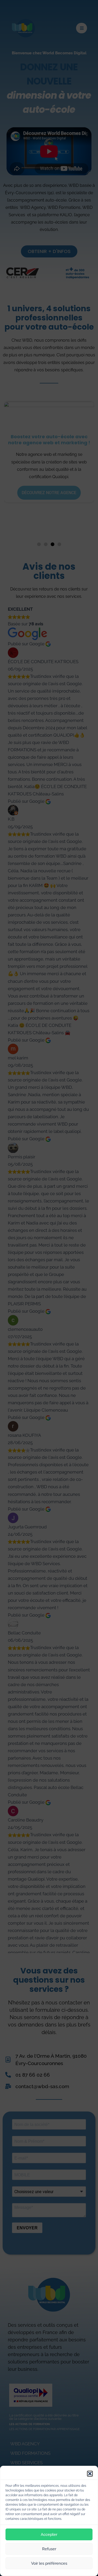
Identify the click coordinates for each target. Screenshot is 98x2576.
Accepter (49, 2535)
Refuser (49, 2549)
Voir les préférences (49, 2563)
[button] (90, 2474)
